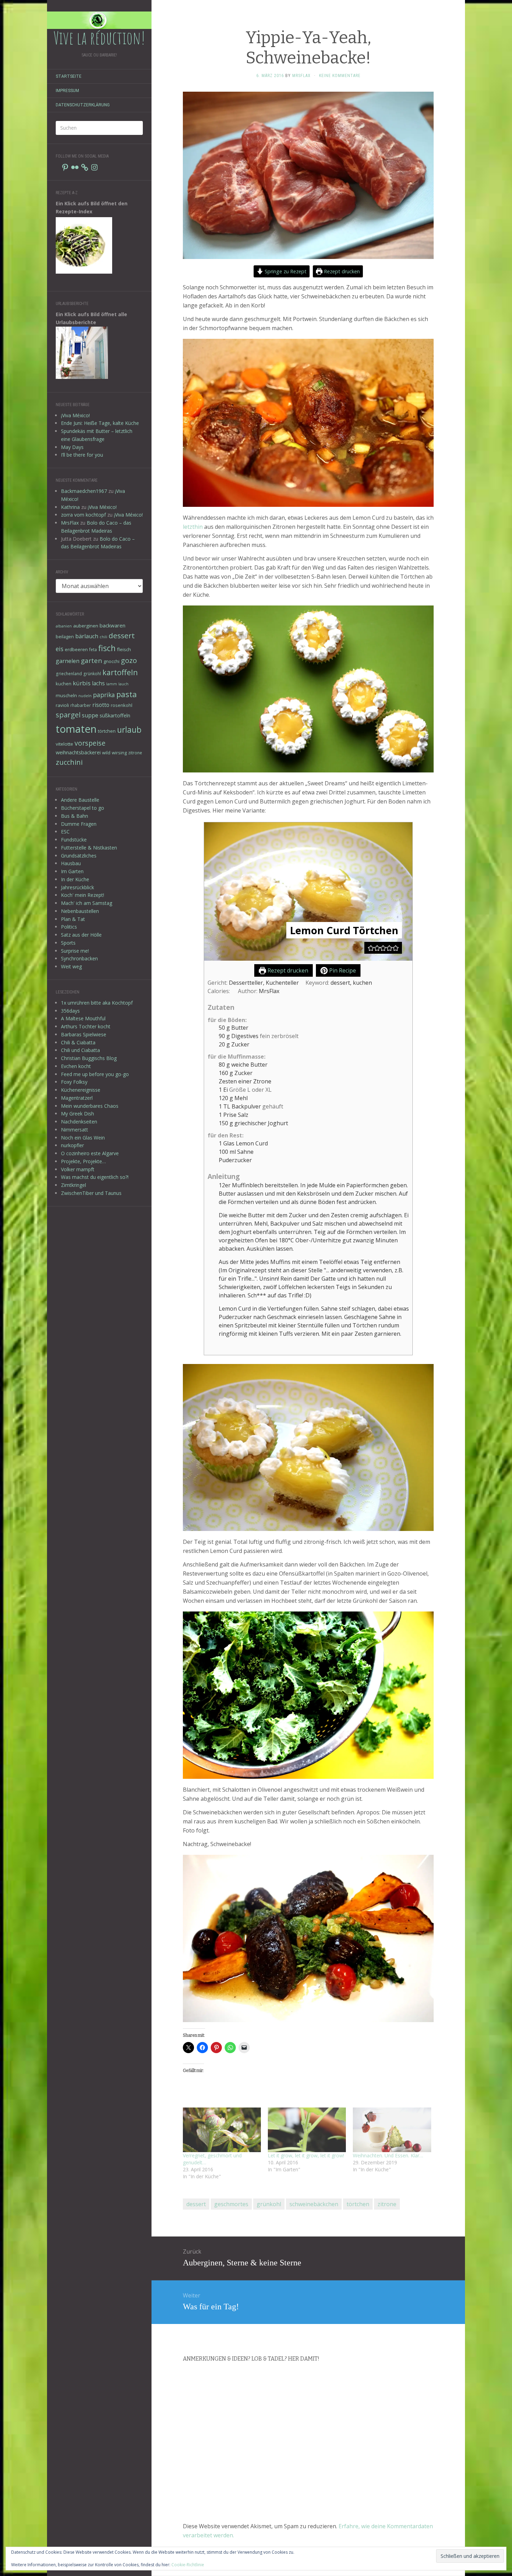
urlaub (129, 730)
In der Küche (75, 879)
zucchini (69, 762)
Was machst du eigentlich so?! (95, 1177)
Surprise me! (75, 951)
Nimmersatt (75, 1130)
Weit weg (71, 966)
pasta (127, 694)
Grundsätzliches (79, 856)
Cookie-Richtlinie (188, 2565)
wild (106, 753)
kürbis (82, 683)
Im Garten (72, 871)
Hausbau (71, 863)
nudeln (85, 696)
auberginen (86, 626)
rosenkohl (122, 705)
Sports (68, 943)
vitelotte (64, 744)
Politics (69, 927)
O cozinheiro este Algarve (90, 1153)
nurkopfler (72, 1145)
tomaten (76, 729)
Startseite (69, 76)
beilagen (65, 637)
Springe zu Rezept (285, 271)
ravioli (62, 705)
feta (93, 649)
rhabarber (81, 705)
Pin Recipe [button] (342, 970)
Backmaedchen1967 (84, 491)
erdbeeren (76, 649)
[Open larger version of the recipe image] (308, 891)
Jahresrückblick (77, 887)
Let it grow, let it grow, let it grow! (306, 2155)
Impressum (67, 91)
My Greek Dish (77, 1114)
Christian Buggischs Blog (89, 1058)
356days (70, 1011)
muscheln (66, 695)
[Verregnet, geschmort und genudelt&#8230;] (222, 2130)
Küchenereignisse (81, 1090)
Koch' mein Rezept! (83, 895)
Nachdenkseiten (79, 1122)
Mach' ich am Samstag (87, 903)
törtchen (107, 731)
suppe (90, 715)
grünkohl (92, 673)
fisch (107, 648)
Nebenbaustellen (80, 911)
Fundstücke (74, 840)
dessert (122, 635)
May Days (72, 447)
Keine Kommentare (340, 76)
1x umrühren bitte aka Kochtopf (97, 1003)
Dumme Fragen (79, 824)
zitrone (135, 753)
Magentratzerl (77, 1098)
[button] (371, 948)
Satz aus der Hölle (81, 935)
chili (103, 637)
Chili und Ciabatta (80, 1050)
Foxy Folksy (74, 1082)
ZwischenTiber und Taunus (91, 1193)
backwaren (113, 625)
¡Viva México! (75, 415)
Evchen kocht (76, 1066)
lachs (98, 683)
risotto (101, 705)
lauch (123, 684)
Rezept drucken (341, 271)
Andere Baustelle (80, 800)
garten (91, 660)
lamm (112, 684)
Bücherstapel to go (83, 808)
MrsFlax (70, 523)
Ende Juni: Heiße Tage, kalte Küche (100, 423)
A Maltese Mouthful (83, 1018)
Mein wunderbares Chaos (90, 1106)
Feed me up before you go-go (95, 1074)
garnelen (68, 661)
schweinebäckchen (314, 2204)
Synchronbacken (79, 958)
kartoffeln (120, 672)
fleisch (124, 649)
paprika (104, 695)
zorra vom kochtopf (83, 515)
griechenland (69, 673)
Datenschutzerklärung (83, 105)
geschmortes (231, 2204)
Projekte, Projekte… (83, 1161)
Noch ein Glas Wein (83, 1138)
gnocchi (111, 661)
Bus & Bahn (75, 816)
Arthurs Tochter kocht (86, 1026)
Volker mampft (78, 1169)
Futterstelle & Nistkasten (89, 848)
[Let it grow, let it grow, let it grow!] (307, 2130)
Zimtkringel (73, 1185)
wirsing (119, 753)
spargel (68, 715)
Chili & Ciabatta (78, 1042)
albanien (64, 626)
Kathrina (70, 507)
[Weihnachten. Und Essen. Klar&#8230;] (392, 2130)
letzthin (193, 527)
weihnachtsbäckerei (78, 752)
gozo (129, 660)
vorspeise (90, 743)
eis (60, 649)
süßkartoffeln (115, 715)
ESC (65, 832)
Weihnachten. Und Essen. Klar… (388, 2155)
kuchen (64, 684)
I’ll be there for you (82, 455)
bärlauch (87, 636)
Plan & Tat (73, 919)
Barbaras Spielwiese (84, 1034)
